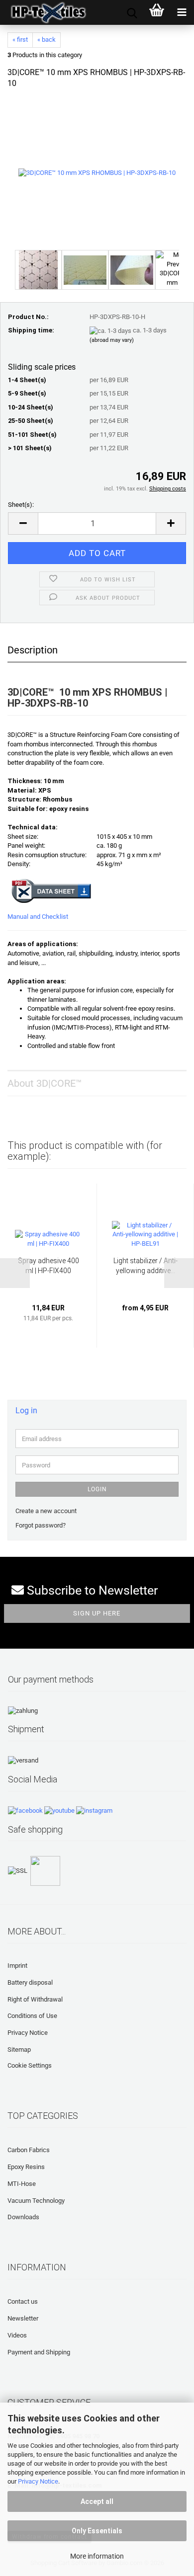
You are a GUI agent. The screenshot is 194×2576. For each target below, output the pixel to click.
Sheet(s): (21, 505)
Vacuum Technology (36, 2201)
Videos (17, 2335)
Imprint (17, 1966)
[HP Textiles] (45, 12)
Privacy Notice (38, 2481)
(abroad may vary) (112, 340)
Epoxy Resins (26, 2167)
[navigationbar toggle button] (182, 12)
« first (20, 40)
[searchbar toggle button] (132, 12)
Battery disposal (30, 1982)
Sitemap (19, 2050)
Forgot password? (41, 1525)
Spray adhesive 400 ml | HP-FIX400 (48, 1266)
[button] (23, 523)
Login (97, 1489)
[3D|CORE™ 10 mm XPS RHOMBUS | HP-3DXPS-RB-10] (97, 173)
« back (47, 40)
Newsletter (23, 2318)
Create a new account (46, 1511)
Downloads (23, 2217)
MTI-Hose (22, 2184)
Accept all (97, 2501)
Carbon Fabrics (29, 2150)
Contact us (23, 2301)
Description (33, 650)
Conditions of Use (32, 2016)
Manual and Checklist (38, 917)
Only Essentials (97, 2531)
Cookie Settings (30, 2065)
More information (97, 2556)
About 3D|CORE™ (45, 1083)
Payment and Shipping (39, 2352)
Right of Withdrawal (35, 1999)
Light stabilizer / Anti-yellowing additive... (145, 1266)
